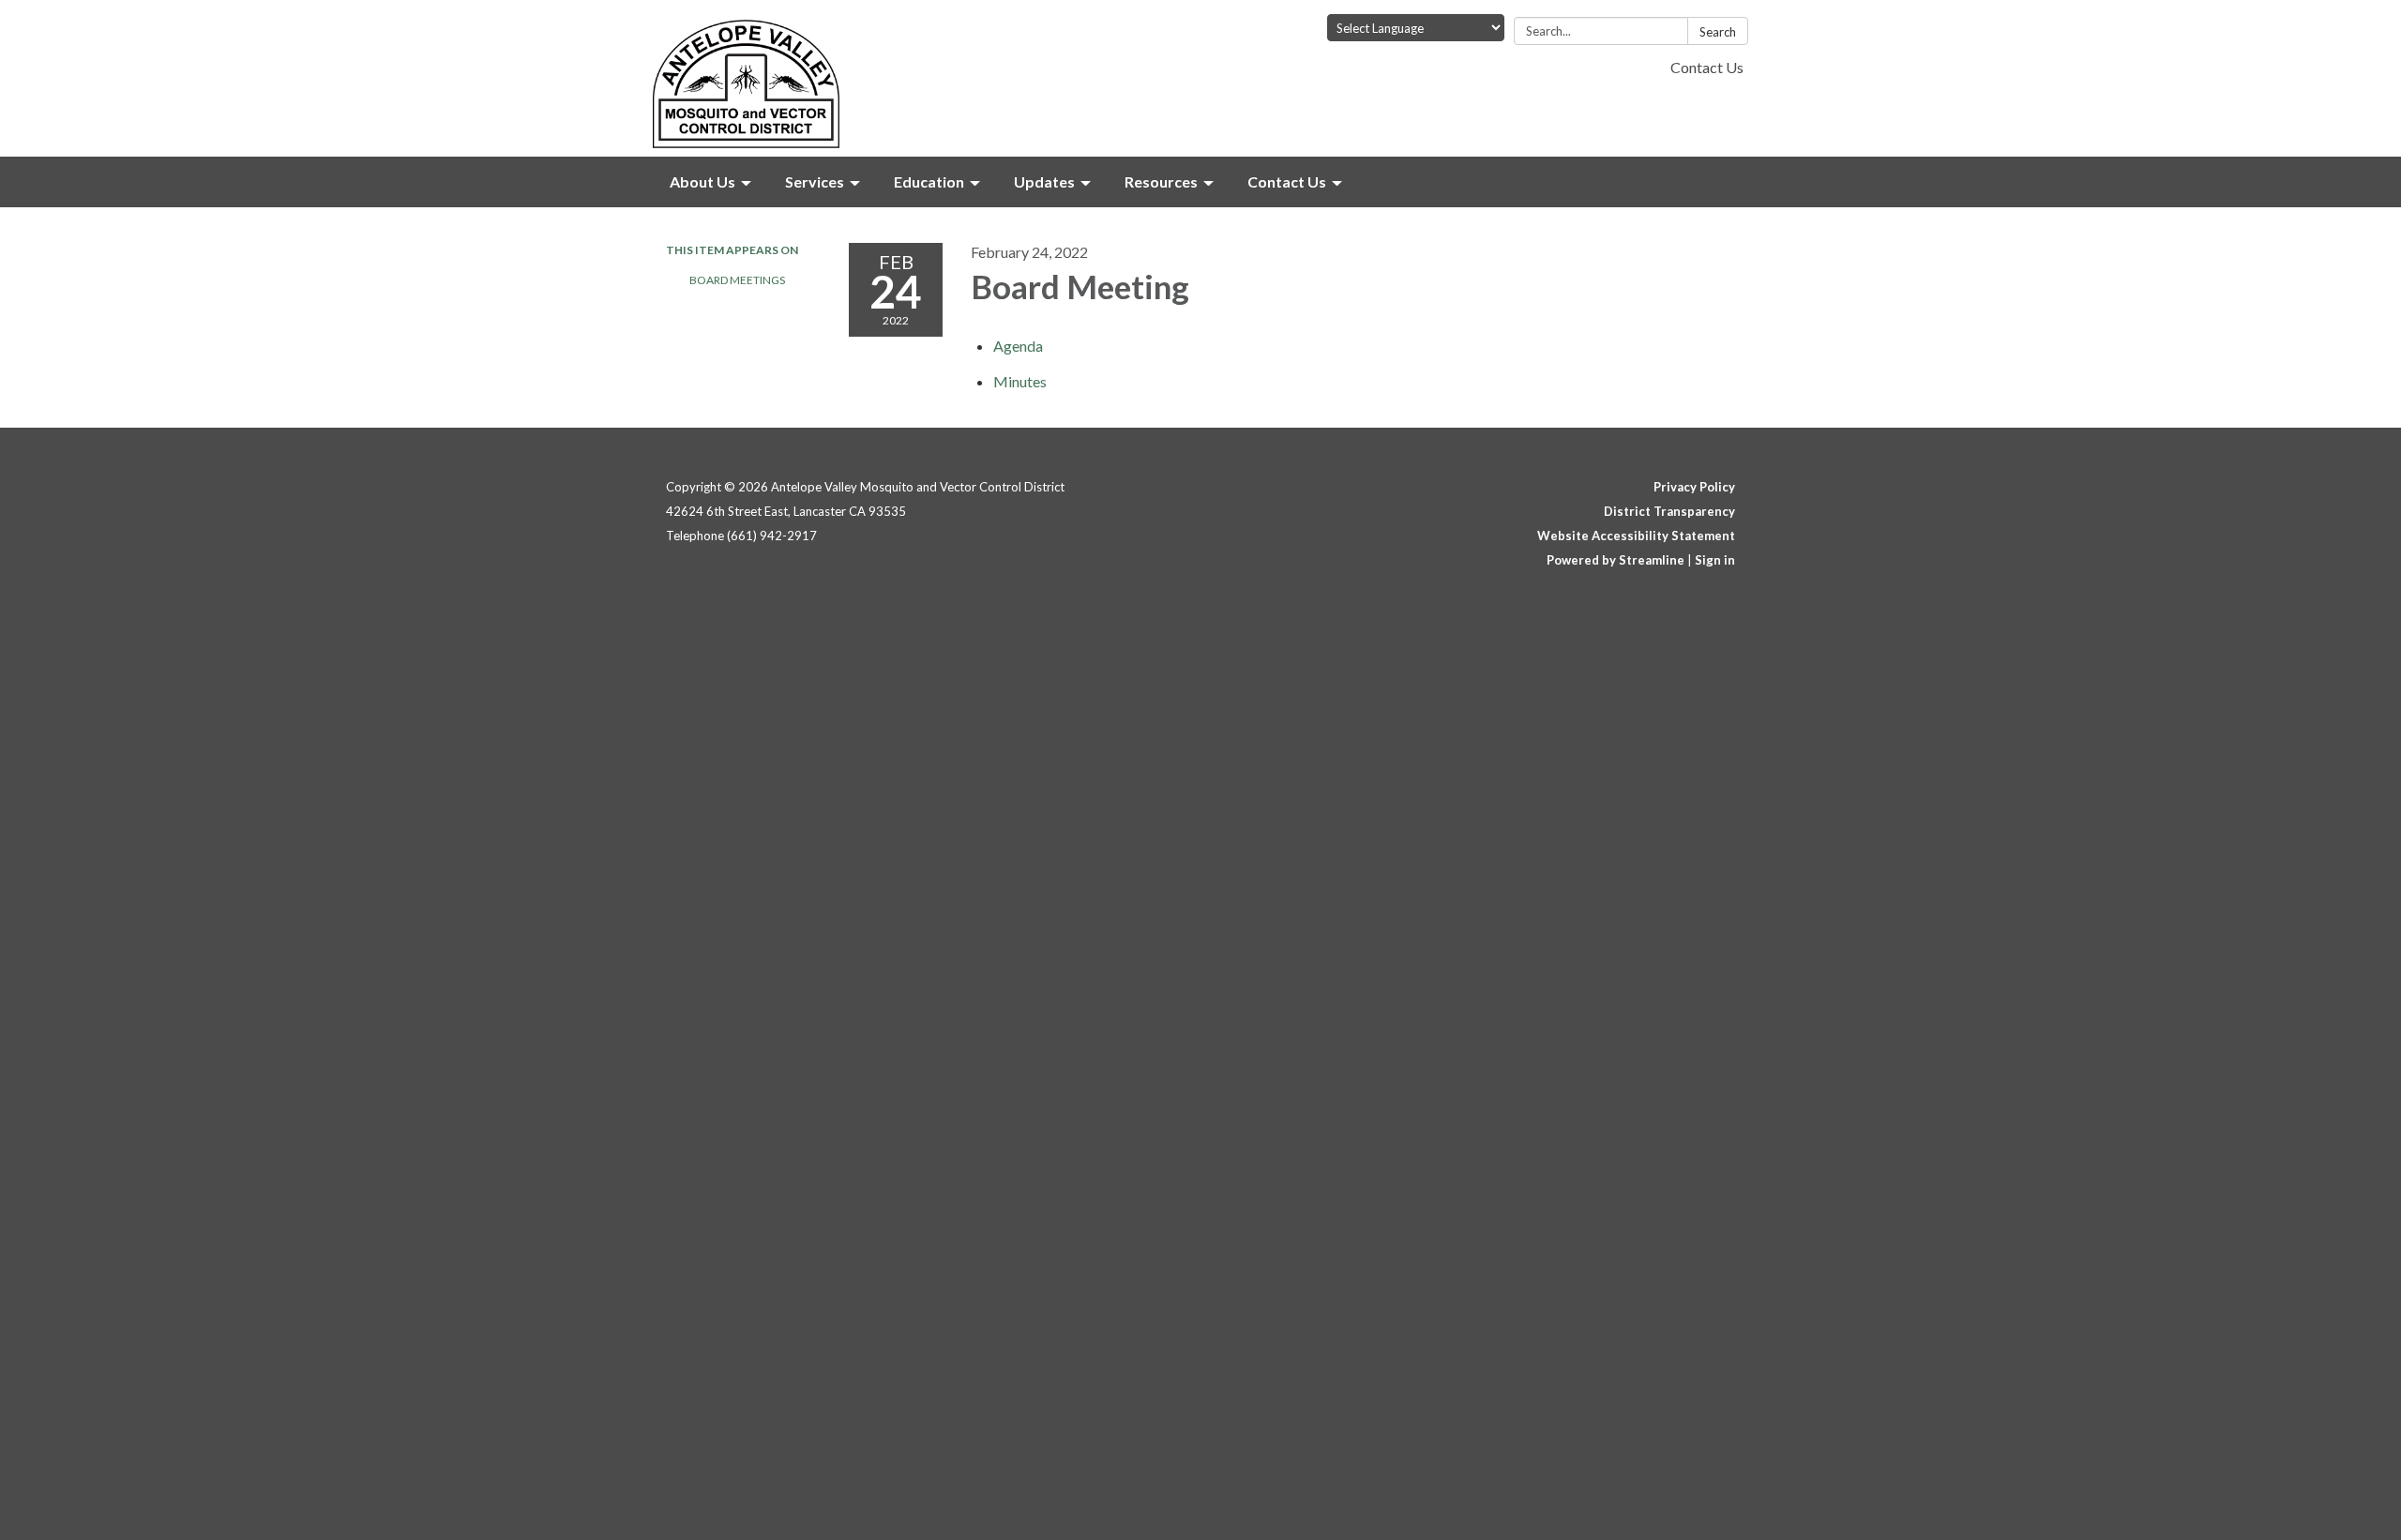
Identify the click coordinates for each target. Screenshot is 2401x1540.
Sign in (1715, 560)
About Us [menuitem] (702, 181)
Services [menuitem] (815, 181)
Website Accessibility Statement (1636, 536)
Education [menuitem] (929, 181)
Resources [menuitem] (1161, 181)
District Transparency (1669, 511)
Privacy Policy (1694, 487)
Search (1718, 32)
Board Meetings (737, 280)
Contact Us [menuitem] (1287, 181)
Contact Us (1707, 67)
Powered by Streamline (1616, 560)
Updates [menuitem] (1044, 181)
